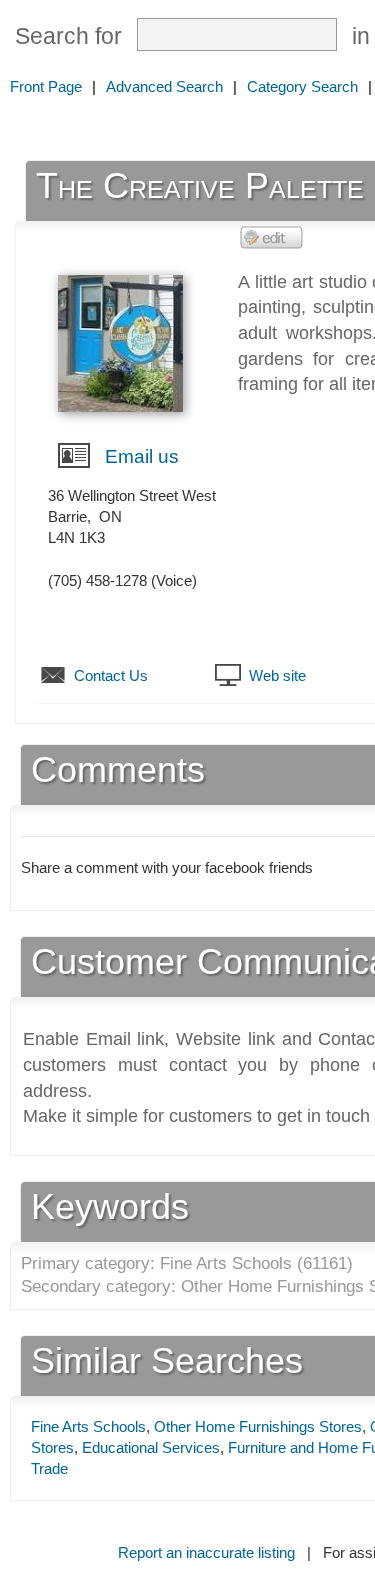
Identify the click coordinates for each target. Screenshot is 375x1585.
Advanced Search (164, 86)
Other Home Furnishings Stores (258, 1426)
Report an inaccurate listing (206, 1552)
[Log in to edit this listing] (272, 236)
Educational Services (151, 1447)
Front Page (46, 86)
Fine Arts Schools (88, 1426)
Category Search (302, 86)
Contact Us (111, 675)
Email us (142, 456)
